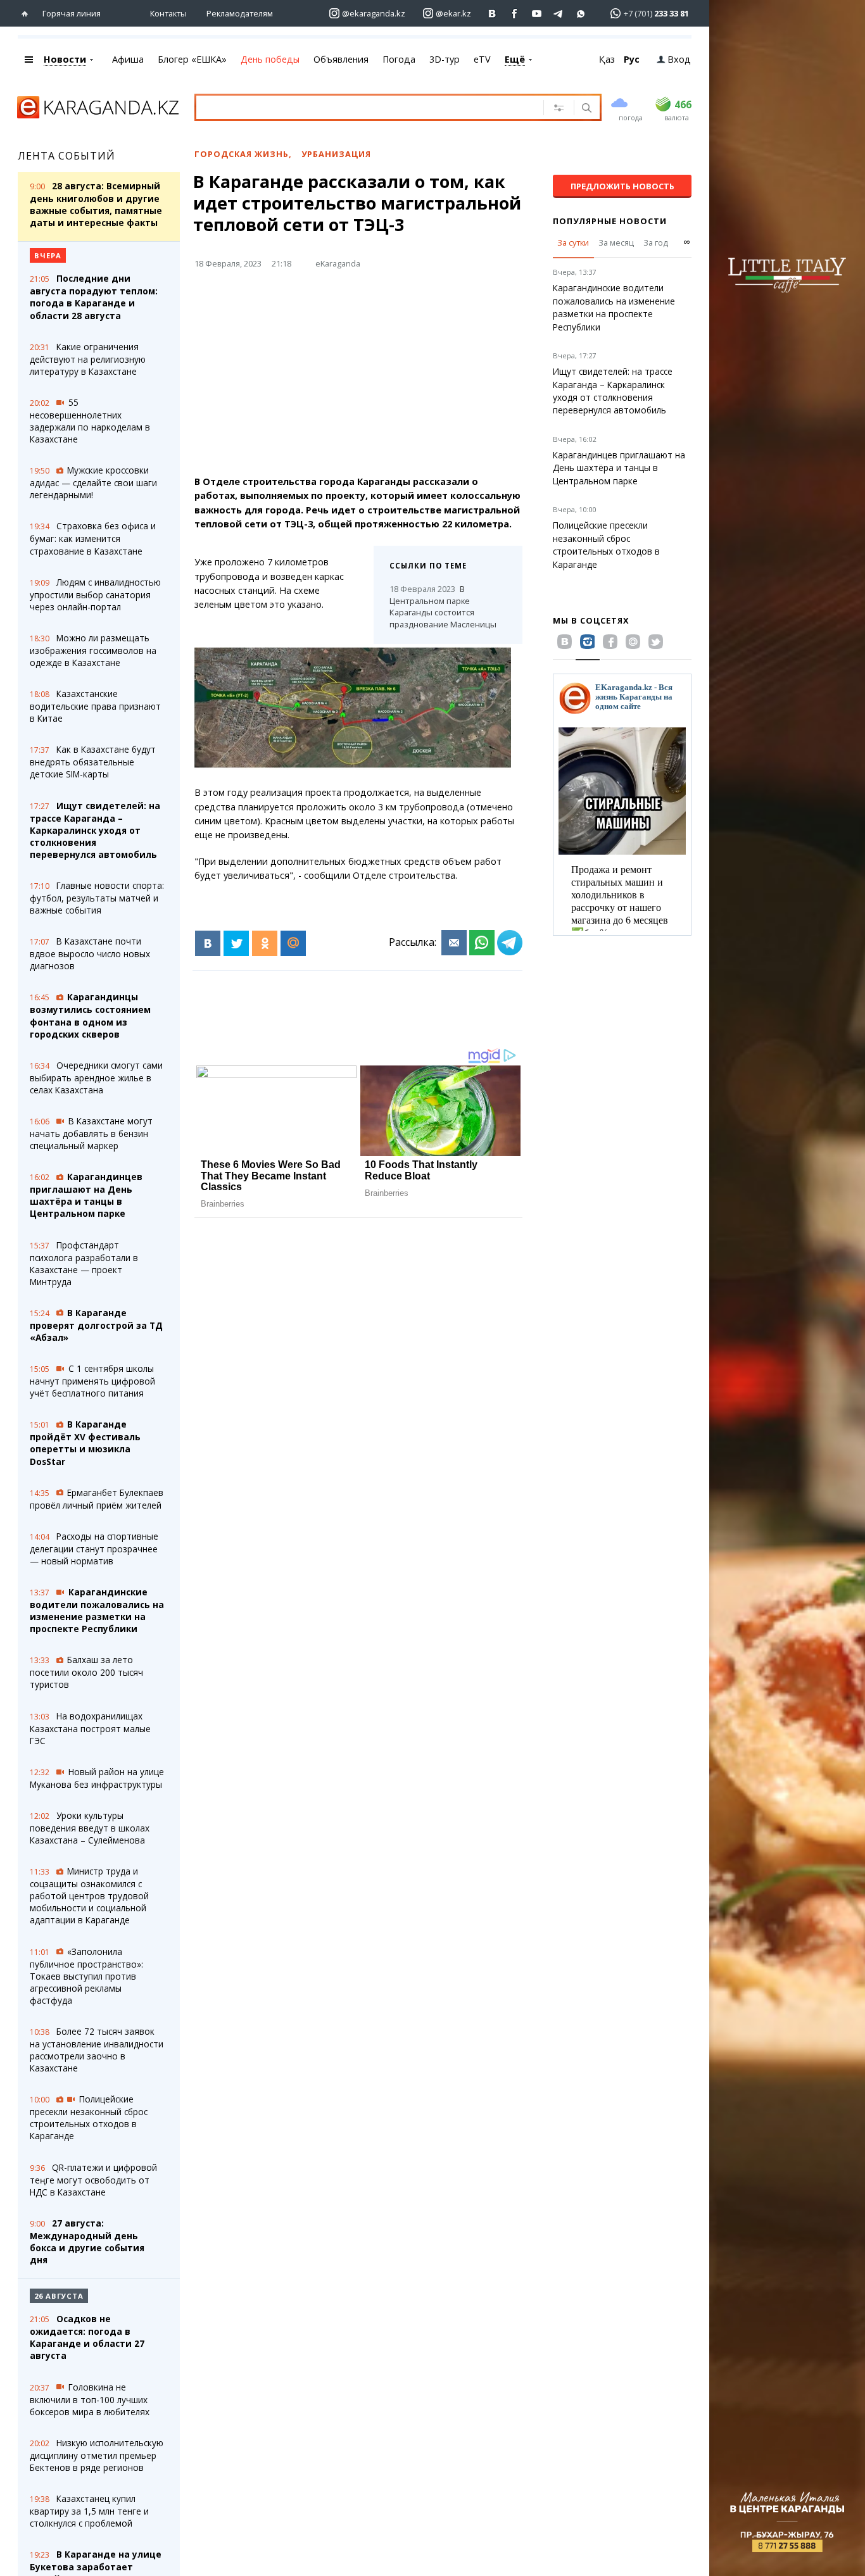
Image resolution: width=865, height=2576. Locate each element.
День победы (270, 59)
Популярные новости (610, 221)
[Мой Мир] (293, 943)
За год (656, 242)
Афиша (128, 59)
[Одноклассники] (265, 943)
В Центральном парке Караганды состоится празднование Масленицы (443, 606)
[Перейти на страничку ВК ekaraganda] (492, 14)
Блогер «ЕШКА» (192, 59)
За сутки (573, 242)
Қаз (607, 59)
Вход (679, 59)
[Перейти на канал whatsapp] (581, 14)
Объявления (341, 59)
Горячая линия (72, 13)
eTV (482, 59)
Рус (632, 59)
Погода (399, 59)
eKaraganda (338, 263)
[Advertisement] (393, 377)
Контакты (168, 13)
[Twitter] (236, 943)
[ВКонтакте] (208, 943)
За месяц (616, 242)
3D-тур (445, 59)
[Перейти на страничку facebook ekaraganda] (515, 14)
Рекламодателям (240, 13)
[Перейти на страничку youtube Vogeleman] (537, 14)
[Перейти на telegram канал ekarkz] (559, 14)
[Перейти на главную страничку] (28, 14)
